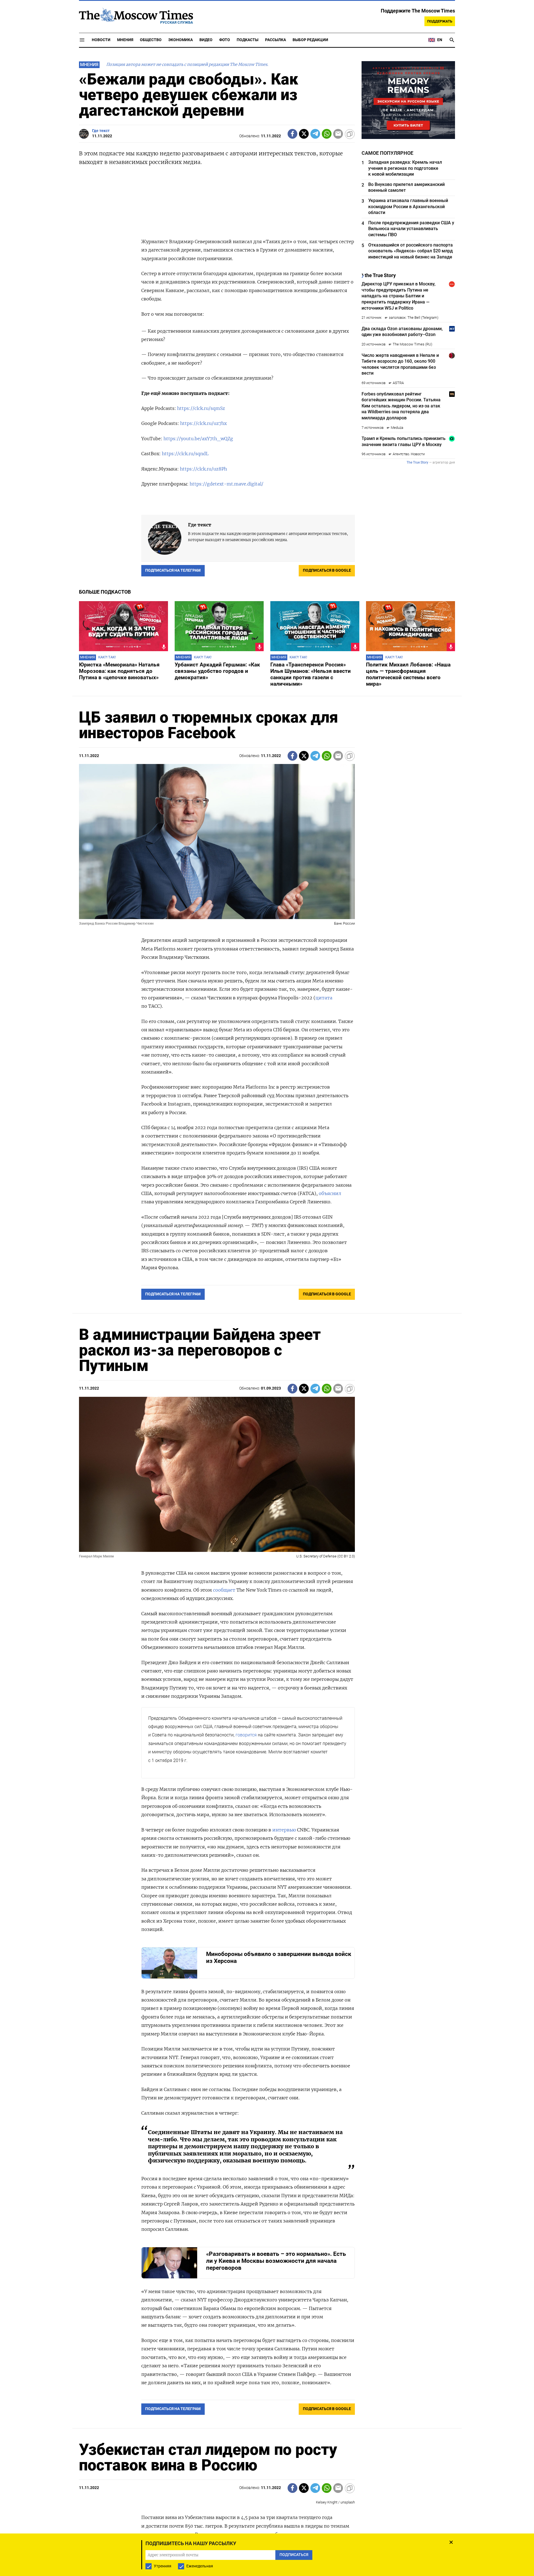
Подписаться (267, 1314)
